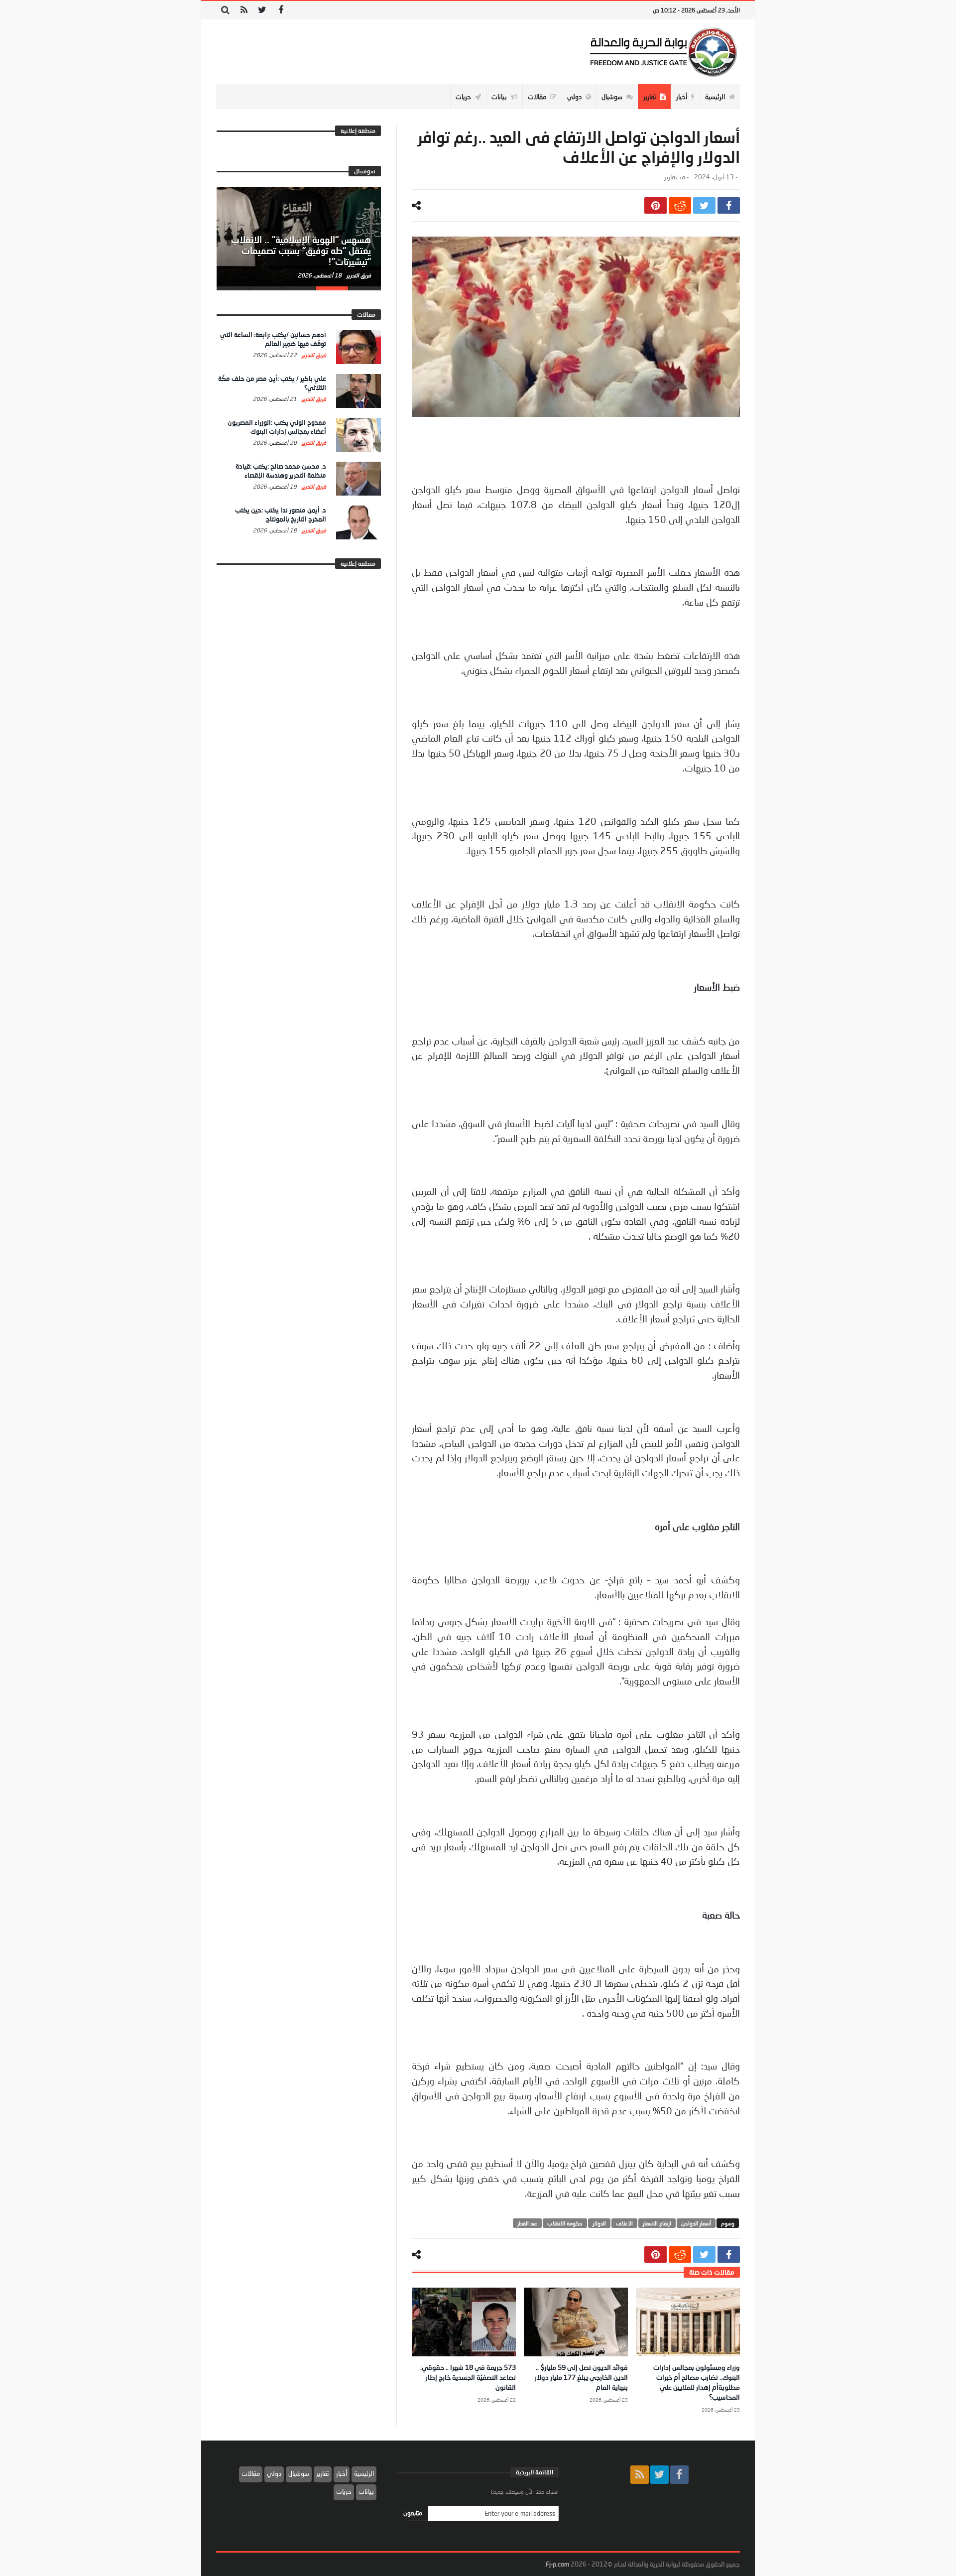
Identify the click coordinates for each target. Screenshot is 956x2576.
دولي (274, 2473)
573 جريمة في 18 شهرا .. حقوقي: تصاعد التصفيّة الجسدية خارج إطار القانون (468, 2377)
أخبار (342, 2473)
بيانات (366, 2491)
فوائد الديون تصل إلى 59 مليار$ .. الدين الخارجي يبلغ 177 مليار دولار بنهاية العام (581, 2377)
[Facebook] (281, 10)
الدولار (599, 2223)
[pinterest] (656, 205)
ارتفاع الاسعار (657, 2223)
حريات (344, 2491)
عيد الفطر (527, 2223)
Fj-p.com (557, 2564)
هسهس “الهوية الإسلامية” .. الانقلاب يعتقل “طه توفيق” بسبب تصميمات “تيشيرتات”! (301, 251)
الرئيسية (364, 2473)
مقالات (251, 2473)
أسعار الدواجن (696, 2223)
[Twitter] (262, 10)
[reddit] (680, 205)
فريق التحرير (358, 275)
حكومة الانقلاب (565, 2223)
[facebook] (729, 205)
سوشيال (299, 2473)
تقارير (671, 177)
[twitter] (704, 205)
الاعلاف (624, 2223)
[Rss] (244, 10)
